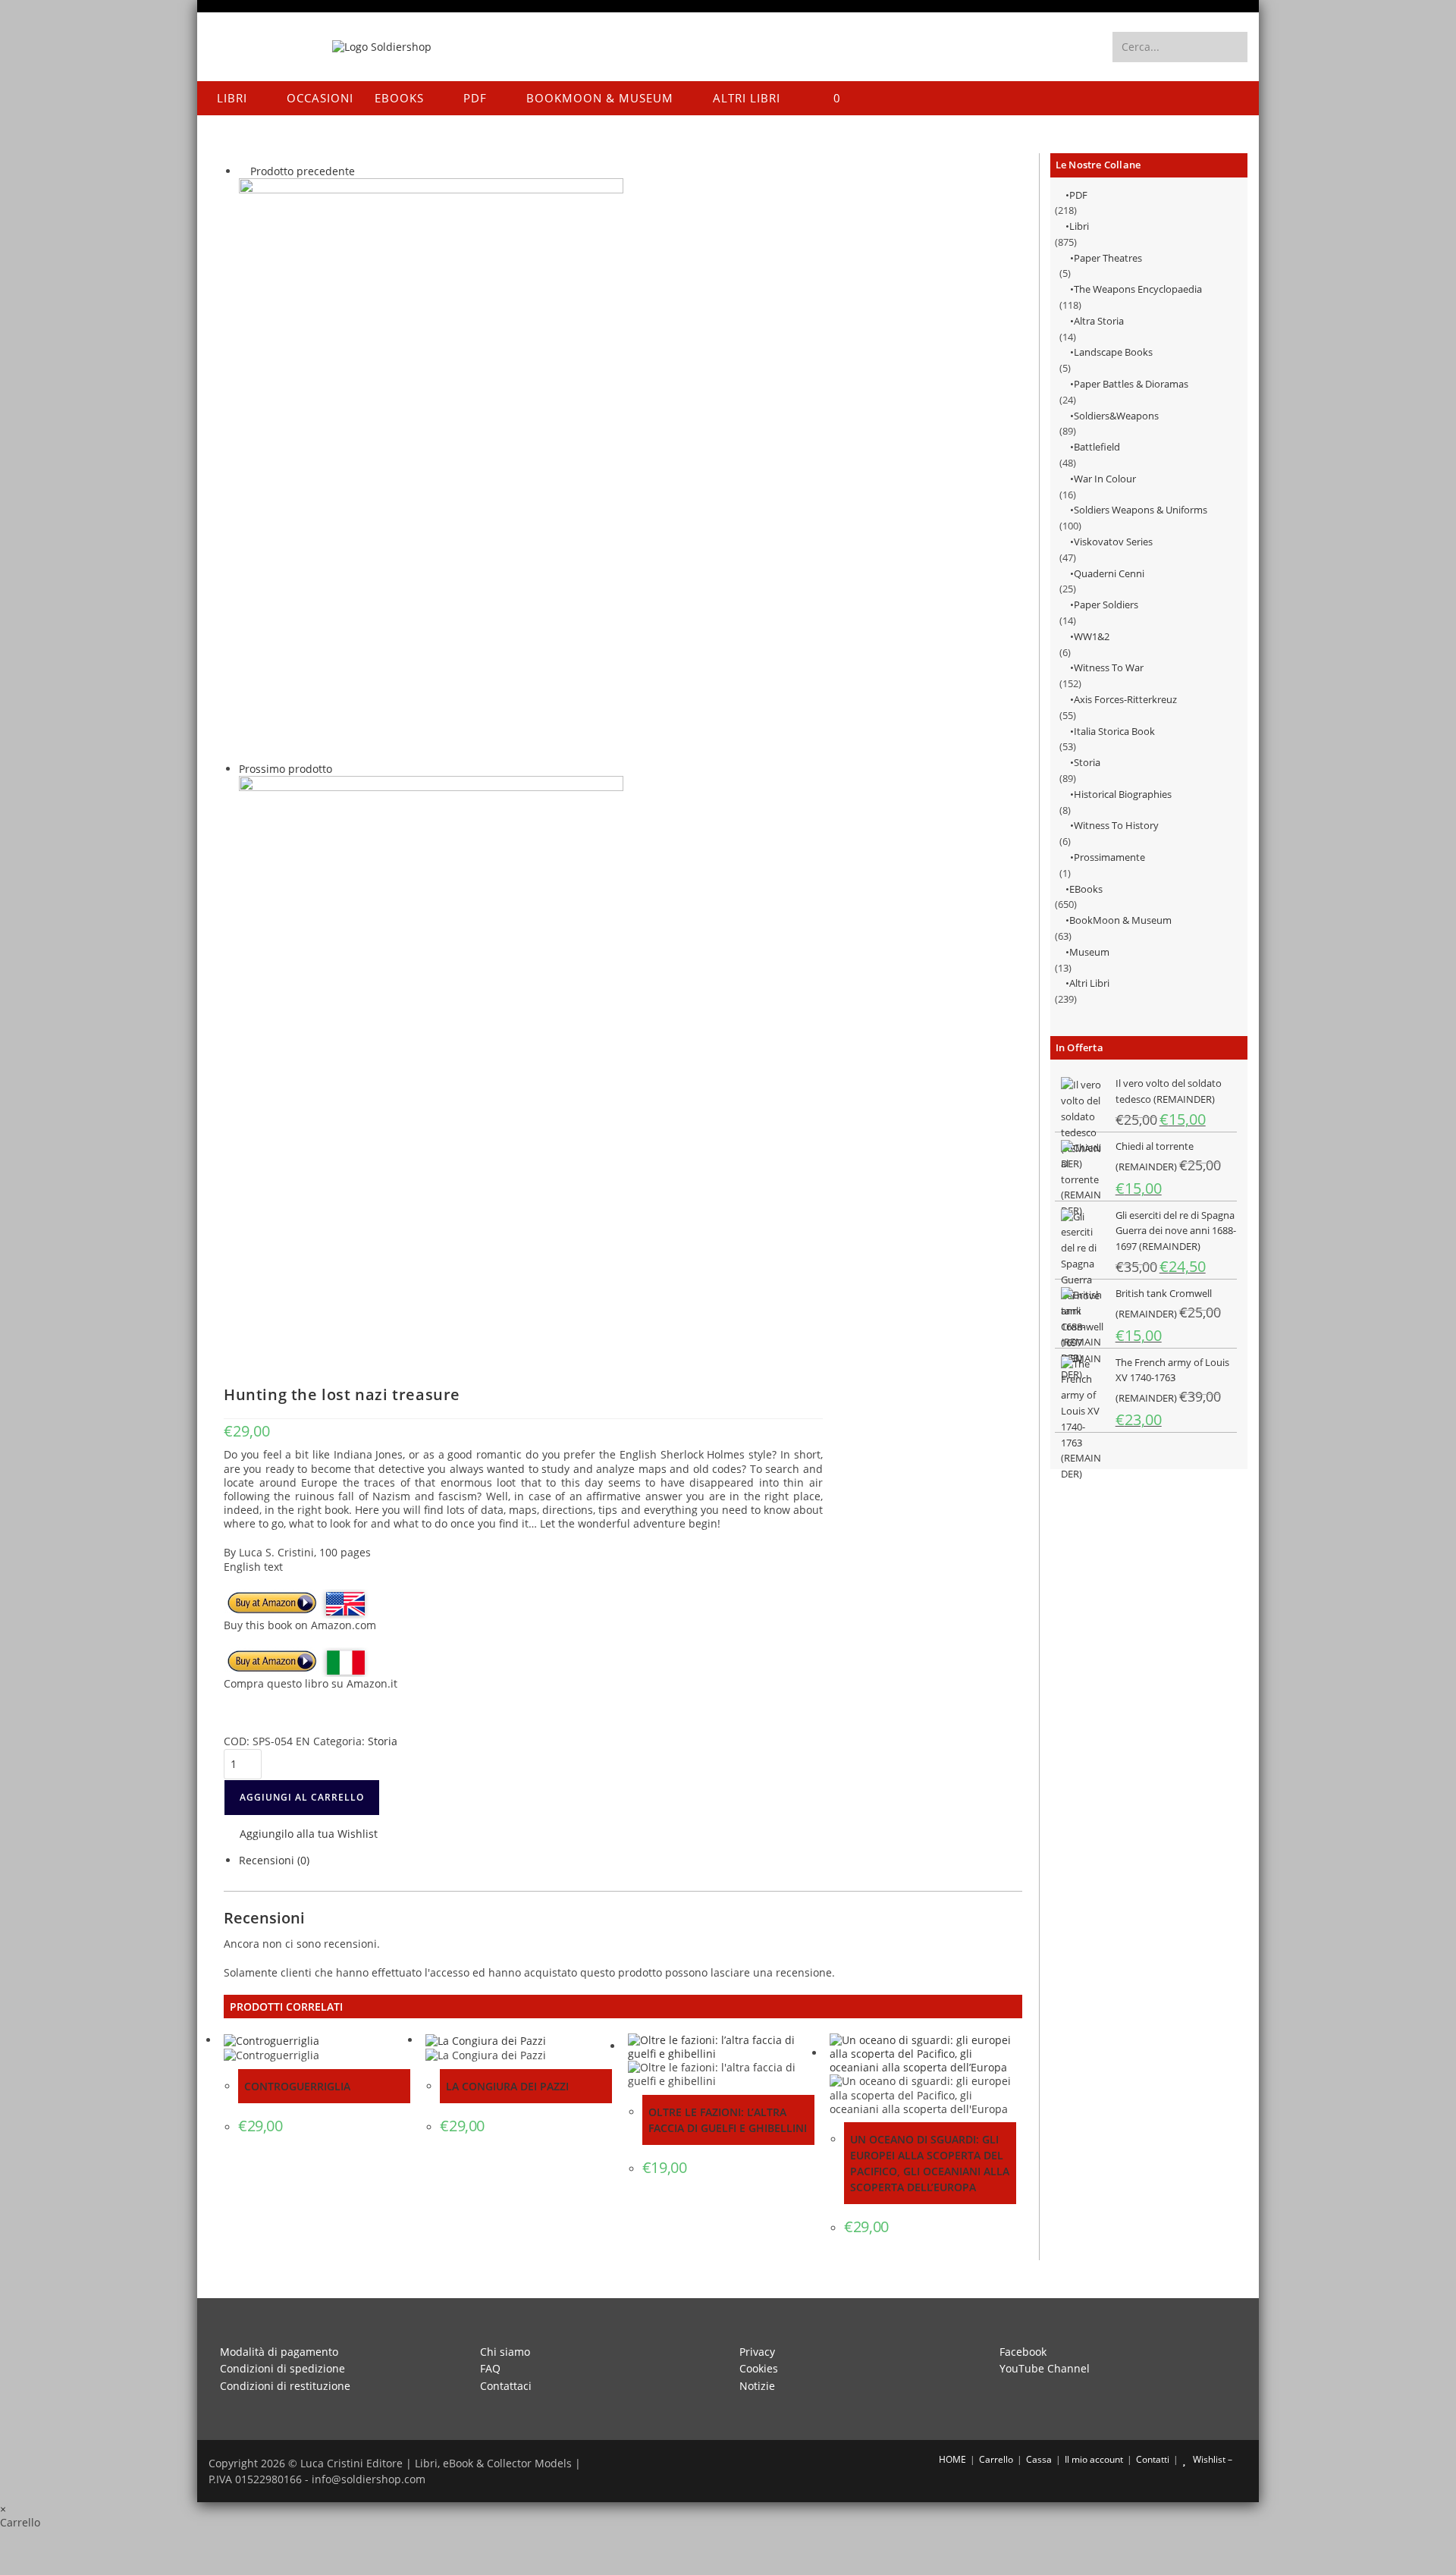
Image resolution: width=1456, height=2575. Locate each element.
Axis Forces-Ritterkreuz (1125, 699)
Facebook (1023, 2352)
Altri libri (1089, 983)
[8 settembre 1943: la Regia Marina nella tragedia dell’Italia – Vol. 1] (431, 1067)
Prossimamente (1109, 857)
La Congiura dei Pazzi (507, 2086)
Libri (1079, 226)
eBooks (1086, 889)
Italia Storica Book (1114, 731)
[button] (301, 1835)
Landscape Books (1113, 352)
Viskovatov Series (1113, 542)
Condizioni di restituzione (285, 2386)
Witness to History (1116, 825)
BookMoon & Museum (1120, 920)
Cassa (1039, 2459)
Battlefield (1097, 447)
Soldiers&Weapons (1116, 416)
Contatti (1153, 2459)
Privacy (757, 2352)
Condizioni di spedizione (282, 2368)
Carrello (996, 2459)
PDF (1078, 195)
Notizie (757, 2386)
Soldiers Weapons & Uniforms (1141, 510)
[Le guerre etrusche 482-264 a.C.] (431, 469)
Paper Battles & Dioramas (1131, 384)
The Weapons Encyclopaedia (1138, 289)
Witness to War (1109, 667)
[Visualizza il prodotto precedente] (243, 171)
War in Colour (1105, 479)
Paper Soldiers (1106, 604)
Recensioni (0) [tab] (274, 1860)
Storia (1087, 762)
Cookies (759, 2368)
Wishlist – (1211, 2459)
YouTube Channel (1045, 2368)
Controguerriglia (297, 2086)
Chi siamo (505, 2352)
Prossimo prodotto (286, 769)
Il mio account (1094, 2459)
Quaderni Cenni (1109, 573)
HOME (951, 2459)
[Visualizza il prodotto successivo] (339, 769)
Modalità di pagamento (279, 2352)
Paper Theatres (1108, 258)
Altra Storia (1099, 321)
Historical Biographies (1123, 794)
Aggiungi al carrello (302, 1797)
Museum (1089, 952)
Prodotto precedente (303, 171)
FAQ (490, 2368)
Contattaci (506, 2386)
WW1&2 (1092, 636)
